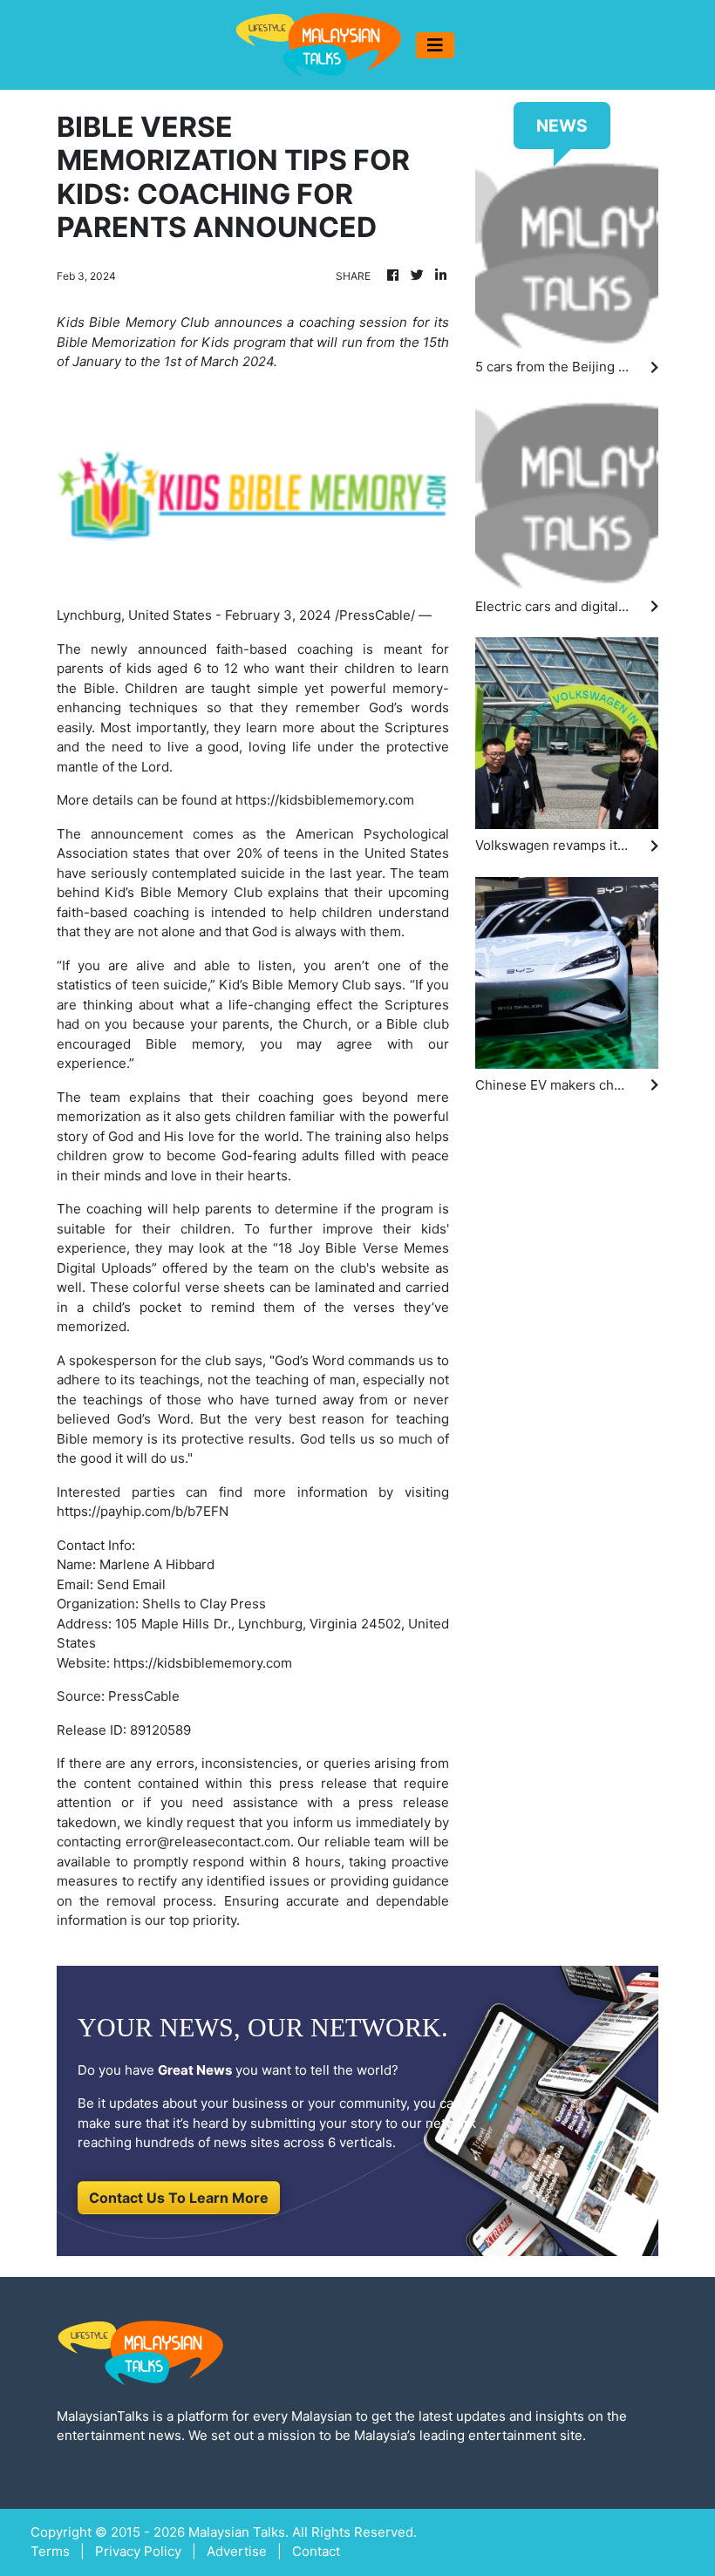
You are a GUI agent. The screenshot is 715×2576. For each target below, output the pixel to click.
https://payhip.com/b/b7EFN (143, 1511)
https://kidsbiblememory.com (325, 800)
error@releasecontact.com (208, 1842)
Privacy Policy (138, 2551)
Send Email (131, 1584)
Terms (50, 2551)
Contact (316, 2551)
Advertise (237, 2551)
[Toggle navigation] (435, 45)
